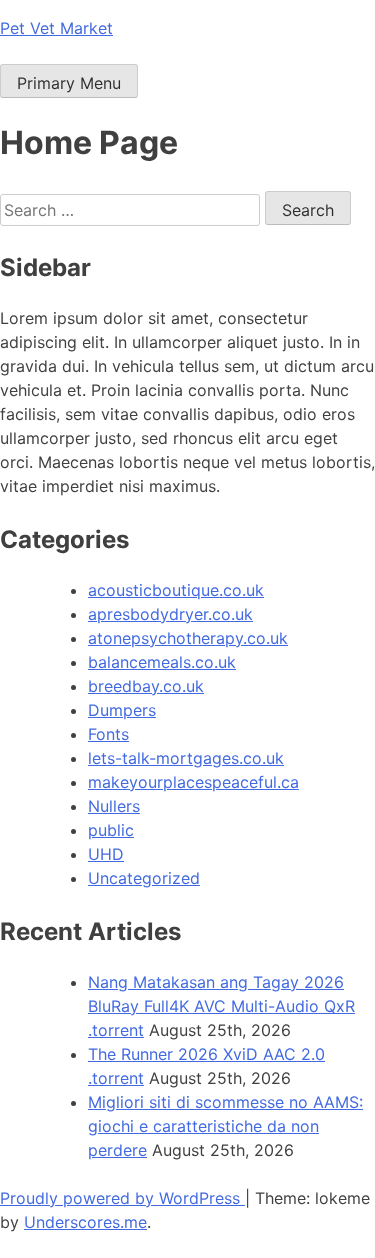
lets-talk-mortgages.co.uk (186, 758)
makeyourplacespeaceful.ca (193, 782)
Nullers (114, 806)
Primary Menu (69, 83)
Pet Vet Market (56, 28)
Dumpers (122, 710)
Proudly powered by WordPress (122, 1198)
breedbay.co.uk (146, 686)
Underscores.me (85, 1222)
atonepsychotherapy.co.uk (188, 638)
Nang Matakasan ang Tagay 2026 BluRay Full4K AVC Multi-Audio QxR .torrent (221, 1006)
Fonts (108, 734)
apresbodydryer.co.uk (170, 614)
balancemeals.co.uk (162, 662)
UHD (106, 854)
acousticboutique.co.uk (176, 590)
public (111, 830)
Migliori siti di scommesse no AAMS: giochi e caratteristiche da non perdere (225, 1126)
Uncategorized (144, 878)
